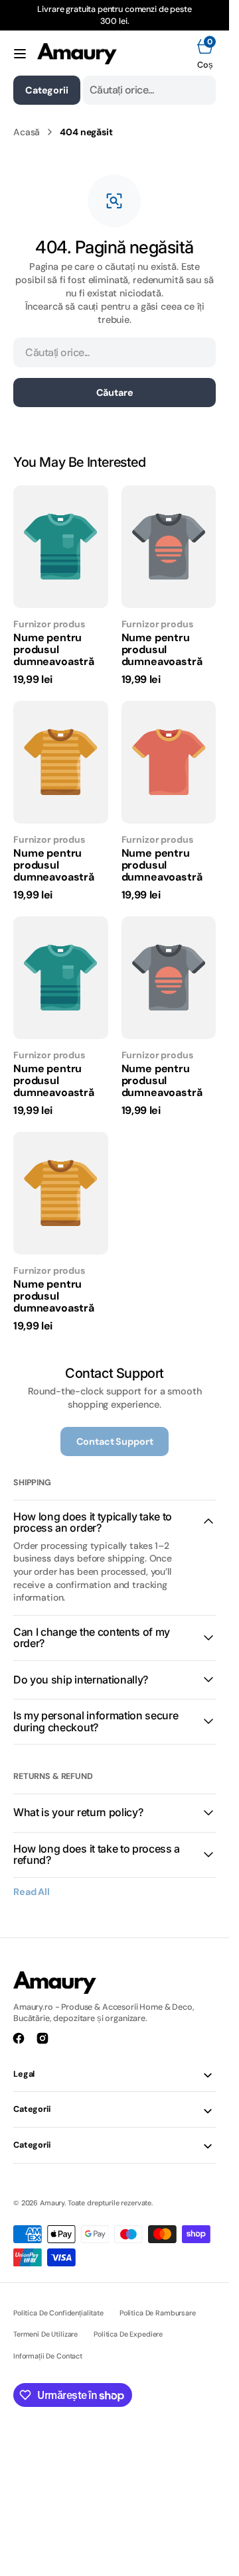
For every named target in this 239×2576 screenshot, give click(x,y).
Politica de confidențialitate (58, 2313)
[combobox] (149, 90)
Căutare (115, 393)
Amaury (52, 2203)
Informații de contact (48, 2356)
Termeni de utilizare (45, 2334)
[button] (20, 54)
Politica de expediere (128, 2334)
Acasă (27, 132)
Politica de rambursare (158, 2313)
